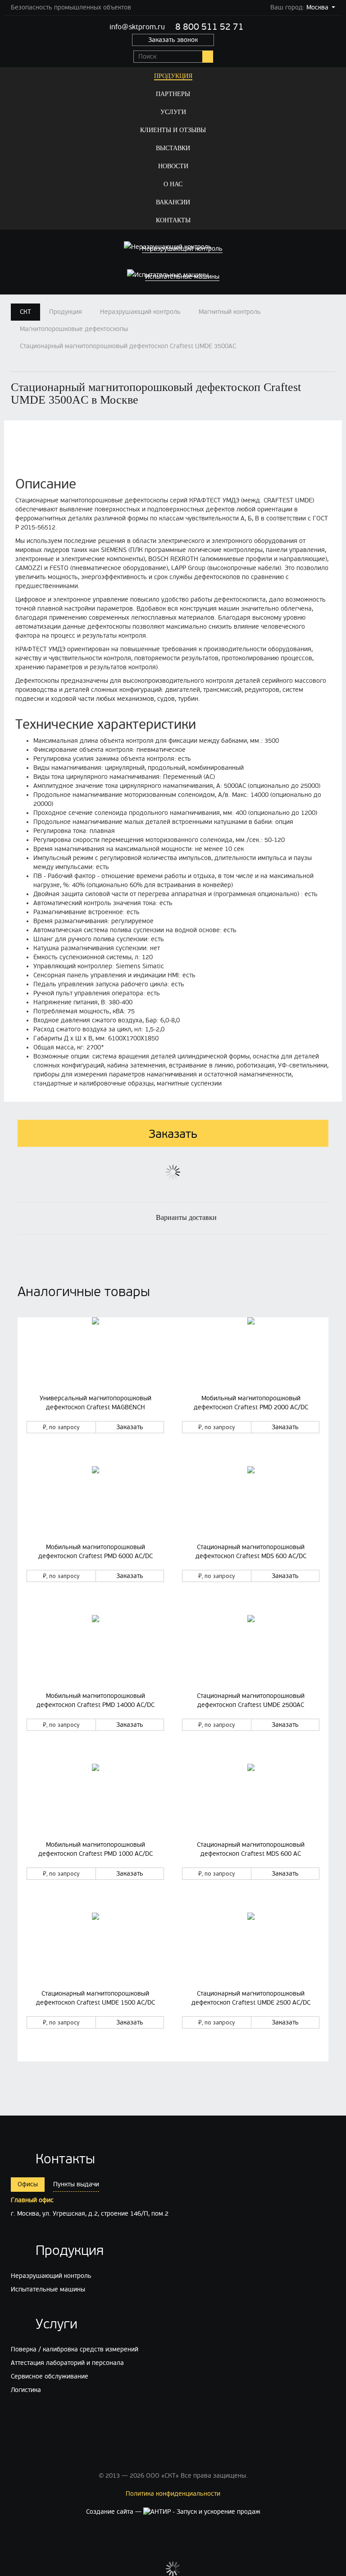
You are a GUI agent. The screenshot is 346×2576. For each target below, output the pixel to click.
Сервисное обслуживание (50, 2376)
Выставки (173, 148)
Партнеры (173, 94)
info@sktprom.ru (137, 27)
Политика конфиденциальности (173, 2494)
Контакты (173, 220)
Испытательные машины (48, 2289)
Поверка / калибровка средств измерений (75, 2349)
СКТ (25, 312)
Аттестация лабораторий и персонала (67, 2363)
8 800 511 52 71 (209, 27)
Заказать (130, 1427)
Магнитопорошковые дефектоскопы (74, 329)
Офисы (28, 2184)
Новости (173, 166)
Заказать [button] (173, 1134)
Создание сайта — (115, 2512)
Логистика (26, 2390)
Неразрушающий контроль (140, 312)
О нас (173, 184)
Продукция (173, 76)
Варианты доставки (186, 1217)
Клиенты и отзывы (173, 130)
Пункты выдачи (76, 2184)
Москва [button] (317, 7)
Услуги (173, 112)
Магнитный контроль (230, 312)
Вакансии (173, 202)
